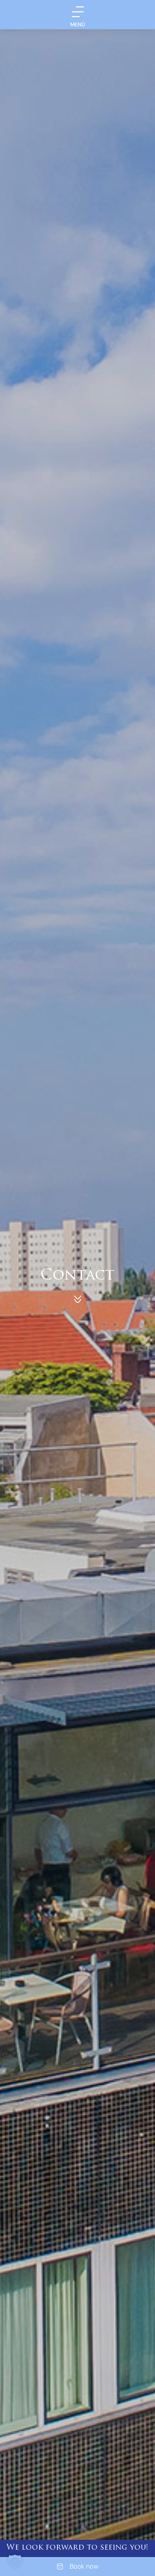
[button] (15, 2561)
